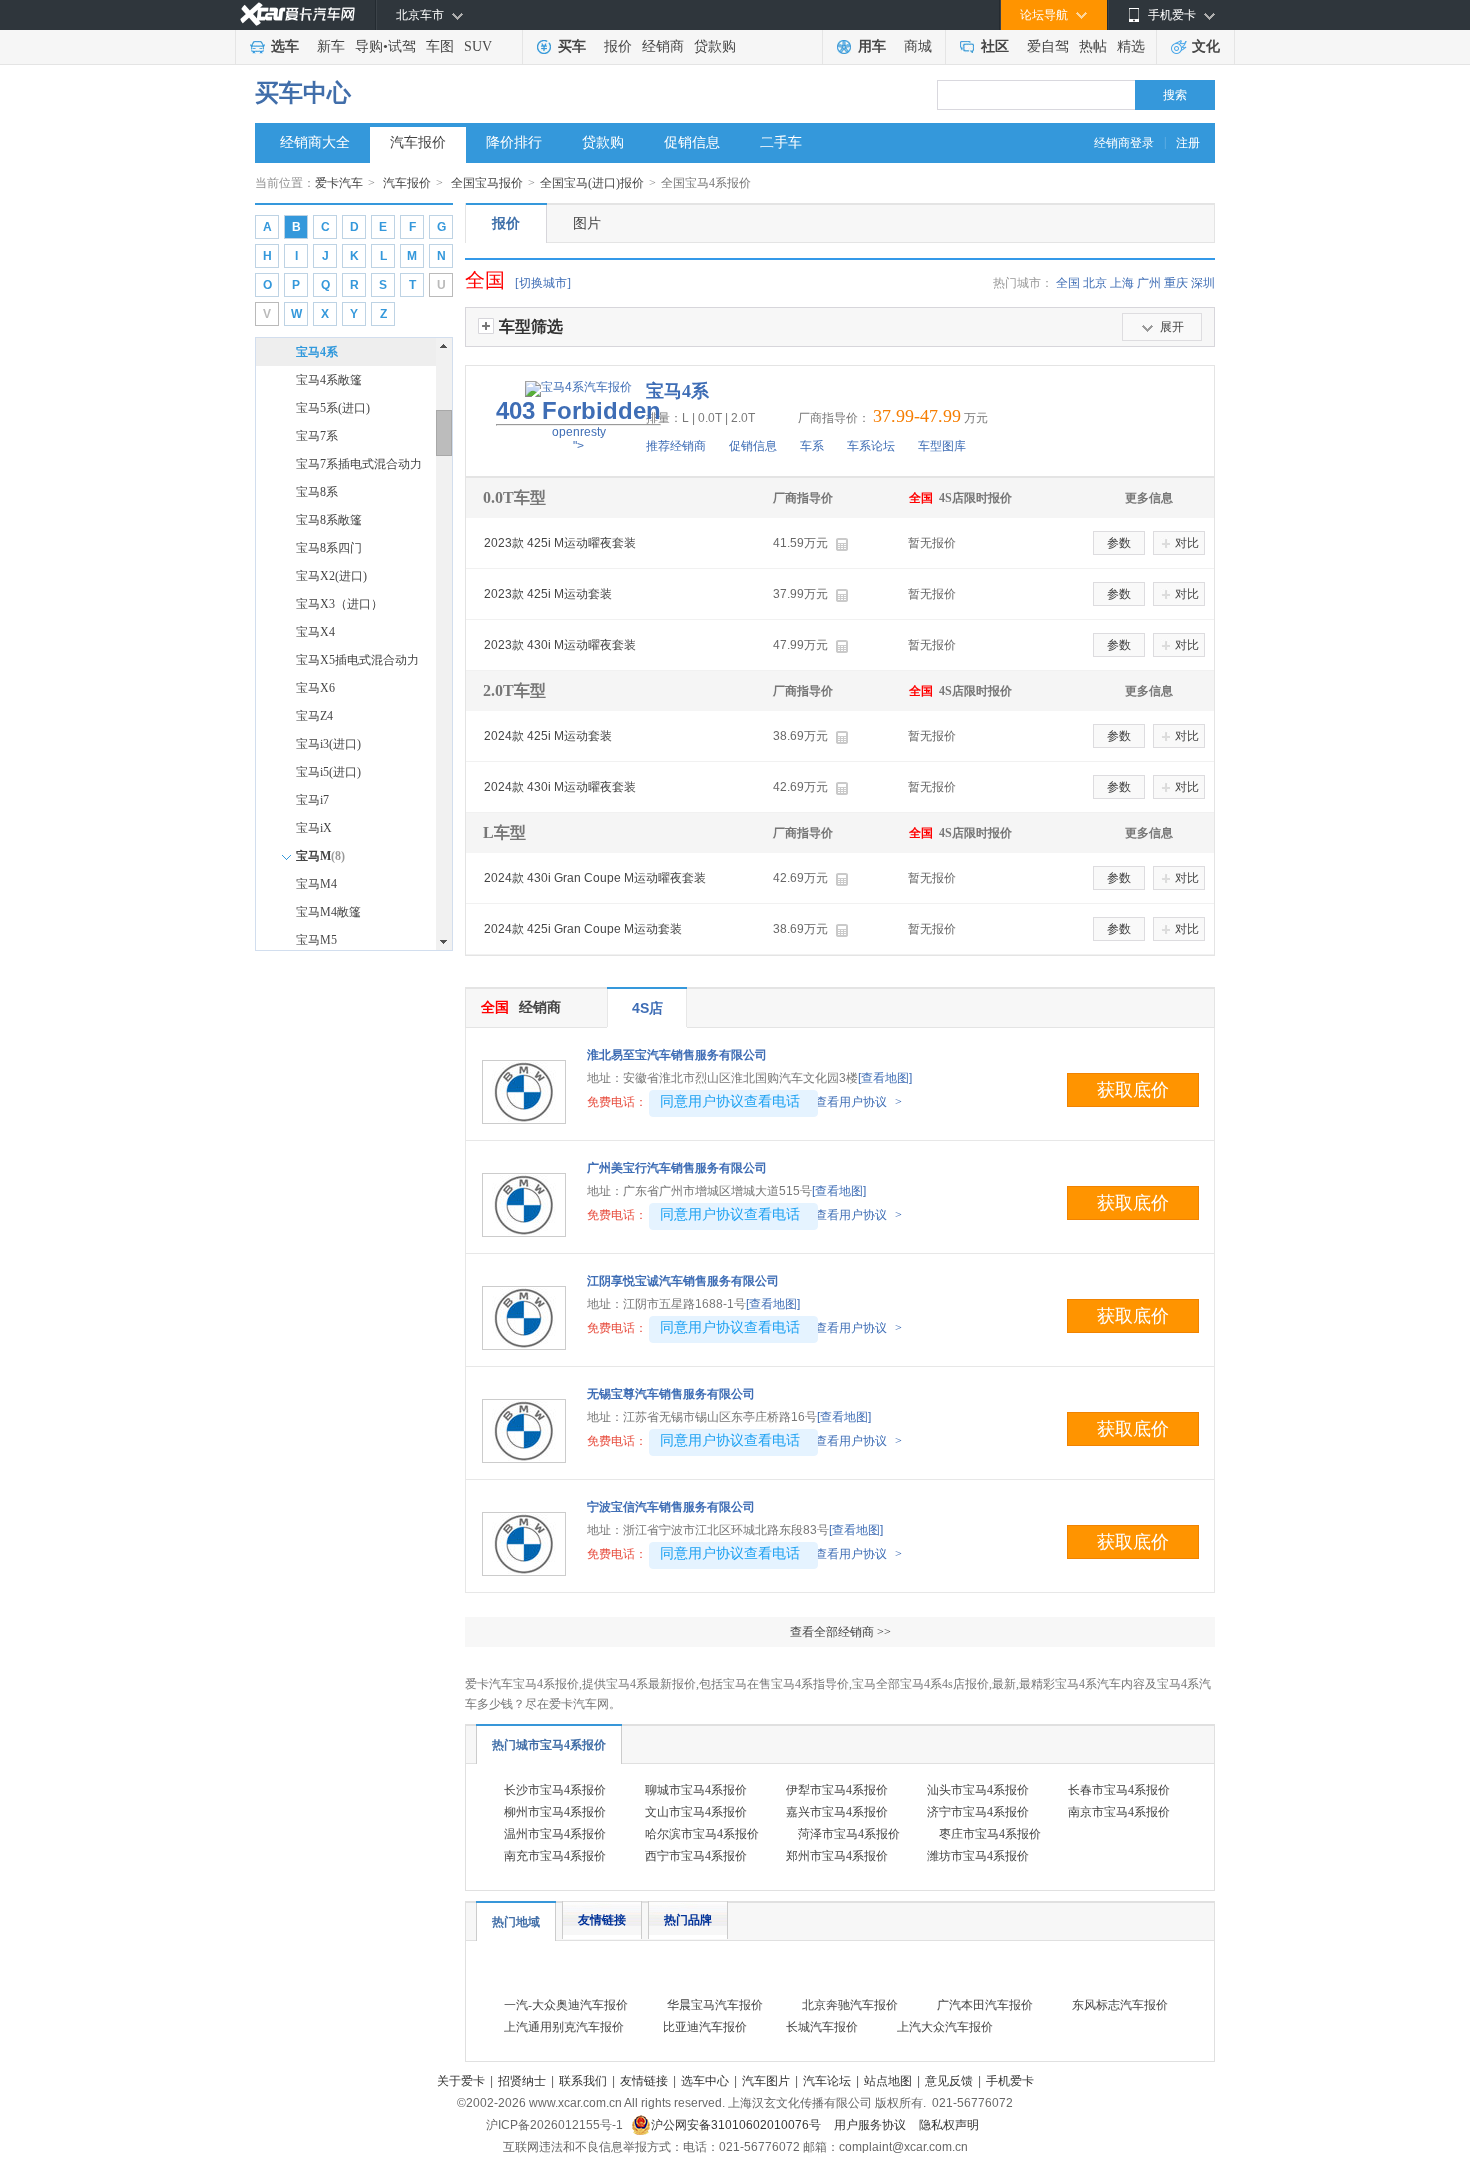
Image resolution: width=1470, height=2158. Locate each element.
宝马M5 (316, 940)
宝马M (320, 856)
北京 (1095, 283)
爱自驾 (1048, 46)
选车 (285, 46)
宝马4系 (317, 352)
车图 (440, 46)
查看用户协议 (858, 1102)
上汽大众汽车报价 (945, 2027)
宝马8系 (317, 492)
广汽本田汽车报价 (985, 2005)
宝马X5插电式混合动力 (357, 660)
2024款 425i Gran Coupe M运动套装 (583, 929)
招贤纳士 (522, 2081)
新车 (331, 46)
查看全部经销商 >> (840, 1632)
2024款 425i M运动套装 (548, 736)
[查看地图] (885, 1078)
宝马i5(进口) (328, 772)
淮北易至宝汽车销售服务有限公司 (677, 1055)
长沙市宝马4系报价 (555, 1790)
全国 (1068, 283)
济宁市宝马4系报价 (978, 1812)
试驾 (402, 46)
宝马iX (314, 828)
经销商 (663, 46)
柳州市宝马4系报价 (555, 1812)
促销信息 (692, 142)
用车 (872, 46)
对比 (1187, 543)
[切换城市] (543, 283)
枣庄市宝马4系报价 (990, 1834)
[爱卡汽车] (297, 14)
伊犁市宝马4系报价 (837, 1790)
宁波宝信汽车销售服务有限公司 (671, 1507)
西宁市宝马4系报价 (696, 1856)
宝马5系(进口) (333, 408)
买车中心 (303, 93)
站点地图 (888, 2081)
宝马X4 (315, 632)
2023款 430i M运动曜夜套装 (560, 645)
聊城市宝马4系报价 (696, 1790)
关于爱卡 (461, 2081)
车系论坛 (871, 446)
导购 (369, 46)
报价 (618, 46)
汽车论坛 (827, 2081)
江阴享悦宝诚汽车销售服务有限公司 (683, 1281)
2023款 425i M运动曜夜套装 (560, 543)
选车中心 (705, 2081)
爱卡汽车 (339, 183)
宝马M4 (316, 884)
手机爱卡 (1010, 2081)
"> (578, 425)
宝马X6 (315, 688)
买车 (572, 46)
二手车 (781, 142)
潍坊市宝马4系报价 (978, 1856)
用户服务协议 (871, 2125)
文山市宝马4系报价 (696, 1812)
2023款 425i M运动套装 (548, 594)
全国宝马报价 (487, 183)
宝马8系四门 (329, 548)
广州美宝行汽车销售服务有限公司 (677, 1168)
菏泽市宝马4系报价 (849, 1834)
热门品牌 (688, 1920)
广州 (1149, 283)
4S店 (647, 1008)
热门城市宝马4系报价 (549, 1745)
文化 (1206, 46)
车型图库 (942, 446)
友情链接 (602, 1920)
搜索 (1175, 95)
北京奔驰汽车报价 (850, 2005)
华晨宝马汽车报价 (715, 2005)
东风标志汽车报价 (1120, 2005)
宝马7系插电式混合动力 (359, 464)
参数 (1119, 543)
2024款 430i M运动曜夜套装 (560, 787)
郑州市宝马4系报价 (837, 1856)
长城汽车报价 (822, 2027)
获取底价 (1133, 1090)
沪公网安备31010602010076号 (737, 2125)
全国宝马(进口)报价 (592, 183)
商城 (918, 46)
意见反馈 (949, 2081)
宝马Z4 (314, 716)
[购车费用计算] (841, 544)
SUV (478, 46)
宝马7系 (317, 436)
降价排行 (514, 142)
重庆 (1176, 283)
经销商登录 (1124, 143)
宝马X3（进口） (339, 604)
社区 (995, 46)
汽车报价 (418, 142)
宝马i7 (312, 800)
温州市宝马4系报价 (555, 1834)
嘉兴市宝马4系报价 (837, 1812)
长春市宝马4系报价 (1119, 1790)
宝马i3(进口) (328, 744)
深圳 (1203, 283)
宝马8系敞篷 (329, 520)
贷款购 (715, 46)
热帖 (1093, 46)
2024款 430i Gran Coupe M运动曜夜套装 (595, 878)
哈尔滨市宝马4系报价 (702, 1834)
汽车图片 (766, 2081)
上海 (1122, 283)
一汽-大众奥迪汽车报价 (566, 2005)
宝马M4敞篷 (328, 912)
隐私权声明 (949, 2125)
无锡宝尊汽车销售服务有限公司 (671, 1394)
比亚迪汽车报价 (705, 2027)
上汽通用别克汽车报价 (564, 2027)
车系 (812, 446)
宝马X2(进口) (331, 576)
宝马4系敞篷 (329, 380)
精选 (1131, 46)
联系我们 (583, 2081)
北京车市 (420, 15)
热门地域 (516, 1922)
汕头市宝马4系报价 (978, 1790)
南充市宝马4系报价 (555, 1856)
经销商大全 (315, 142)
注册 (1188, 143)
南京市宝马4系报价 (1119, 1812)
